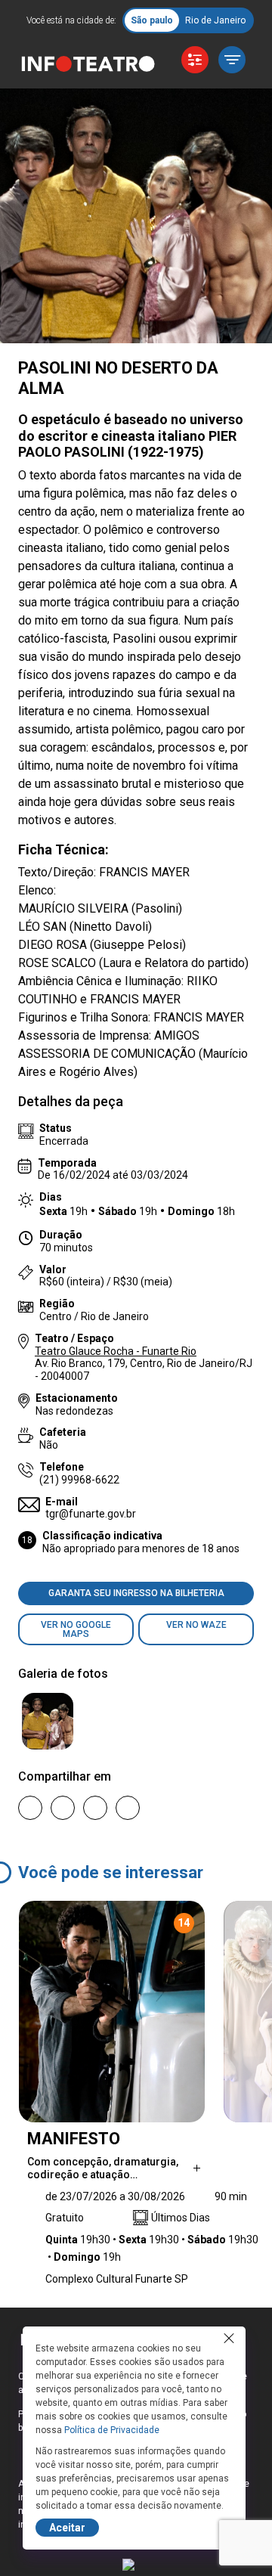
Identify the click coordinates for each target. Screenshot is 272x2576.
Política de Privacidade (112, 2430)
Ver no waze (196, 1625)
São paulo (152, 20)
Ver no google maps (76, 1629)
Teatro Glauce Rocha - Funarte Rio (116, 1351)
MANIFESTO (74, 2139)
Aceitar (67, 2528)
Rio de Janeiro (215, 20)
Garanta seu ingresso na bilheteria (136, 1593)
